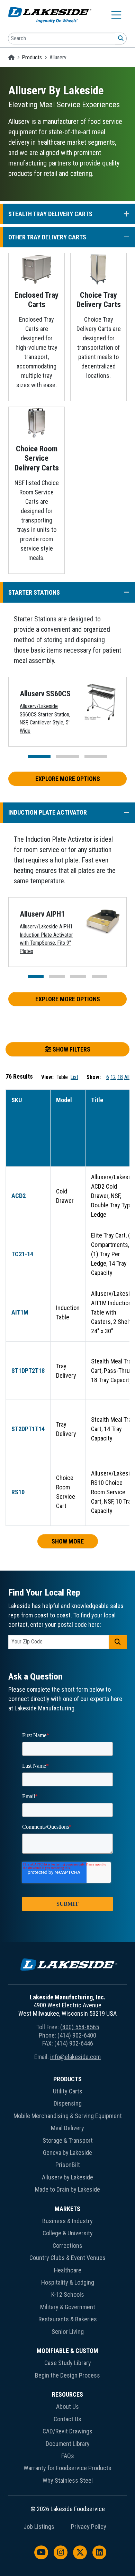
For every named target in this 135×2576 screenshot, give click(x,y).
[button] (123, 214)
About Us (67, 2407)
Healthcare (68, 2270)
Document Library (68, 2444)
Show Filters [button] (71, 1049)
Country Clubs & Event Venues (67, 2258)
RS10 (18, 1492)
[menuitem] (67, 2136)
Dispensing (68, 2103)
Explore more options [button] (68, 779)
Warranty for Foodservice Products (67, 2468)
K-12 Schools (68, 2294)
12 (113, 1077)
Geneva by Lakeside (67, 2153)
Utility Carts (68, 2091)
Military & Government (68, 2307)
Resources (67, 2394)
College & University (68, 2233)
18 (120, 1077)
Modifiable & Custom (67, 2351)
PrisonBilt (68, 2165)
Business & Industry (67, 2221)
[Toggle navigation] (116, 15)
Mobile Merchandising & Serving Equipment (68, 2116)
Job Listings (39, 2527)
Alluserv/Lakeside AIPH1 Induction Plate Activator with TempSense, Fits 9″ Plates (46, 939)
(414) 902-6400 (77, 2035)
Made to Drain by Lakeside (67, 2189)
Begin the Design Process (67, 2375)
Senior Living (68, 2332)
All (127, 1077)
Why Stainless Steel (68, 2480)
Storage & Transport (68, 2140)
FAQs (68, 2456)
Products (32, 57)
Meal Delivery (67, 2128)
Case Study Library (68, 2363)
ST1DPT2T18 (28, 1371)
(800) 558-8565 (80, 2027)
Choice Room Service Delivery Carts (37, 458)
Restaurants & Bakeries (68, 2319)
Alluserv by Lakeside (67, 2177)
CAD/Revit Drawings (67, 2431)
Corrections (67, 2246)
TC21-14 (22, 1254)
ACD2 (19, 1196)
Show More (68, 1541)
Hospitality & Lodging (68, 2282)
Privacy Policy (89, 2527)
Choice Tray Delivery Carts (99, 300)
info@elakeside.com (75, 2057)
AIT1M (20, 1312)
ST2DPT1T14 (28, 1429)
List (74, 1077)
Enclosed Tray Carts (37, 300)
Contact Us (67, 2419)
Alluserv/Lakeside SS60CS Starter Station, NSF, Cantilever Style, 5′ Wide (45, 719)
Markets (67, 2209)
